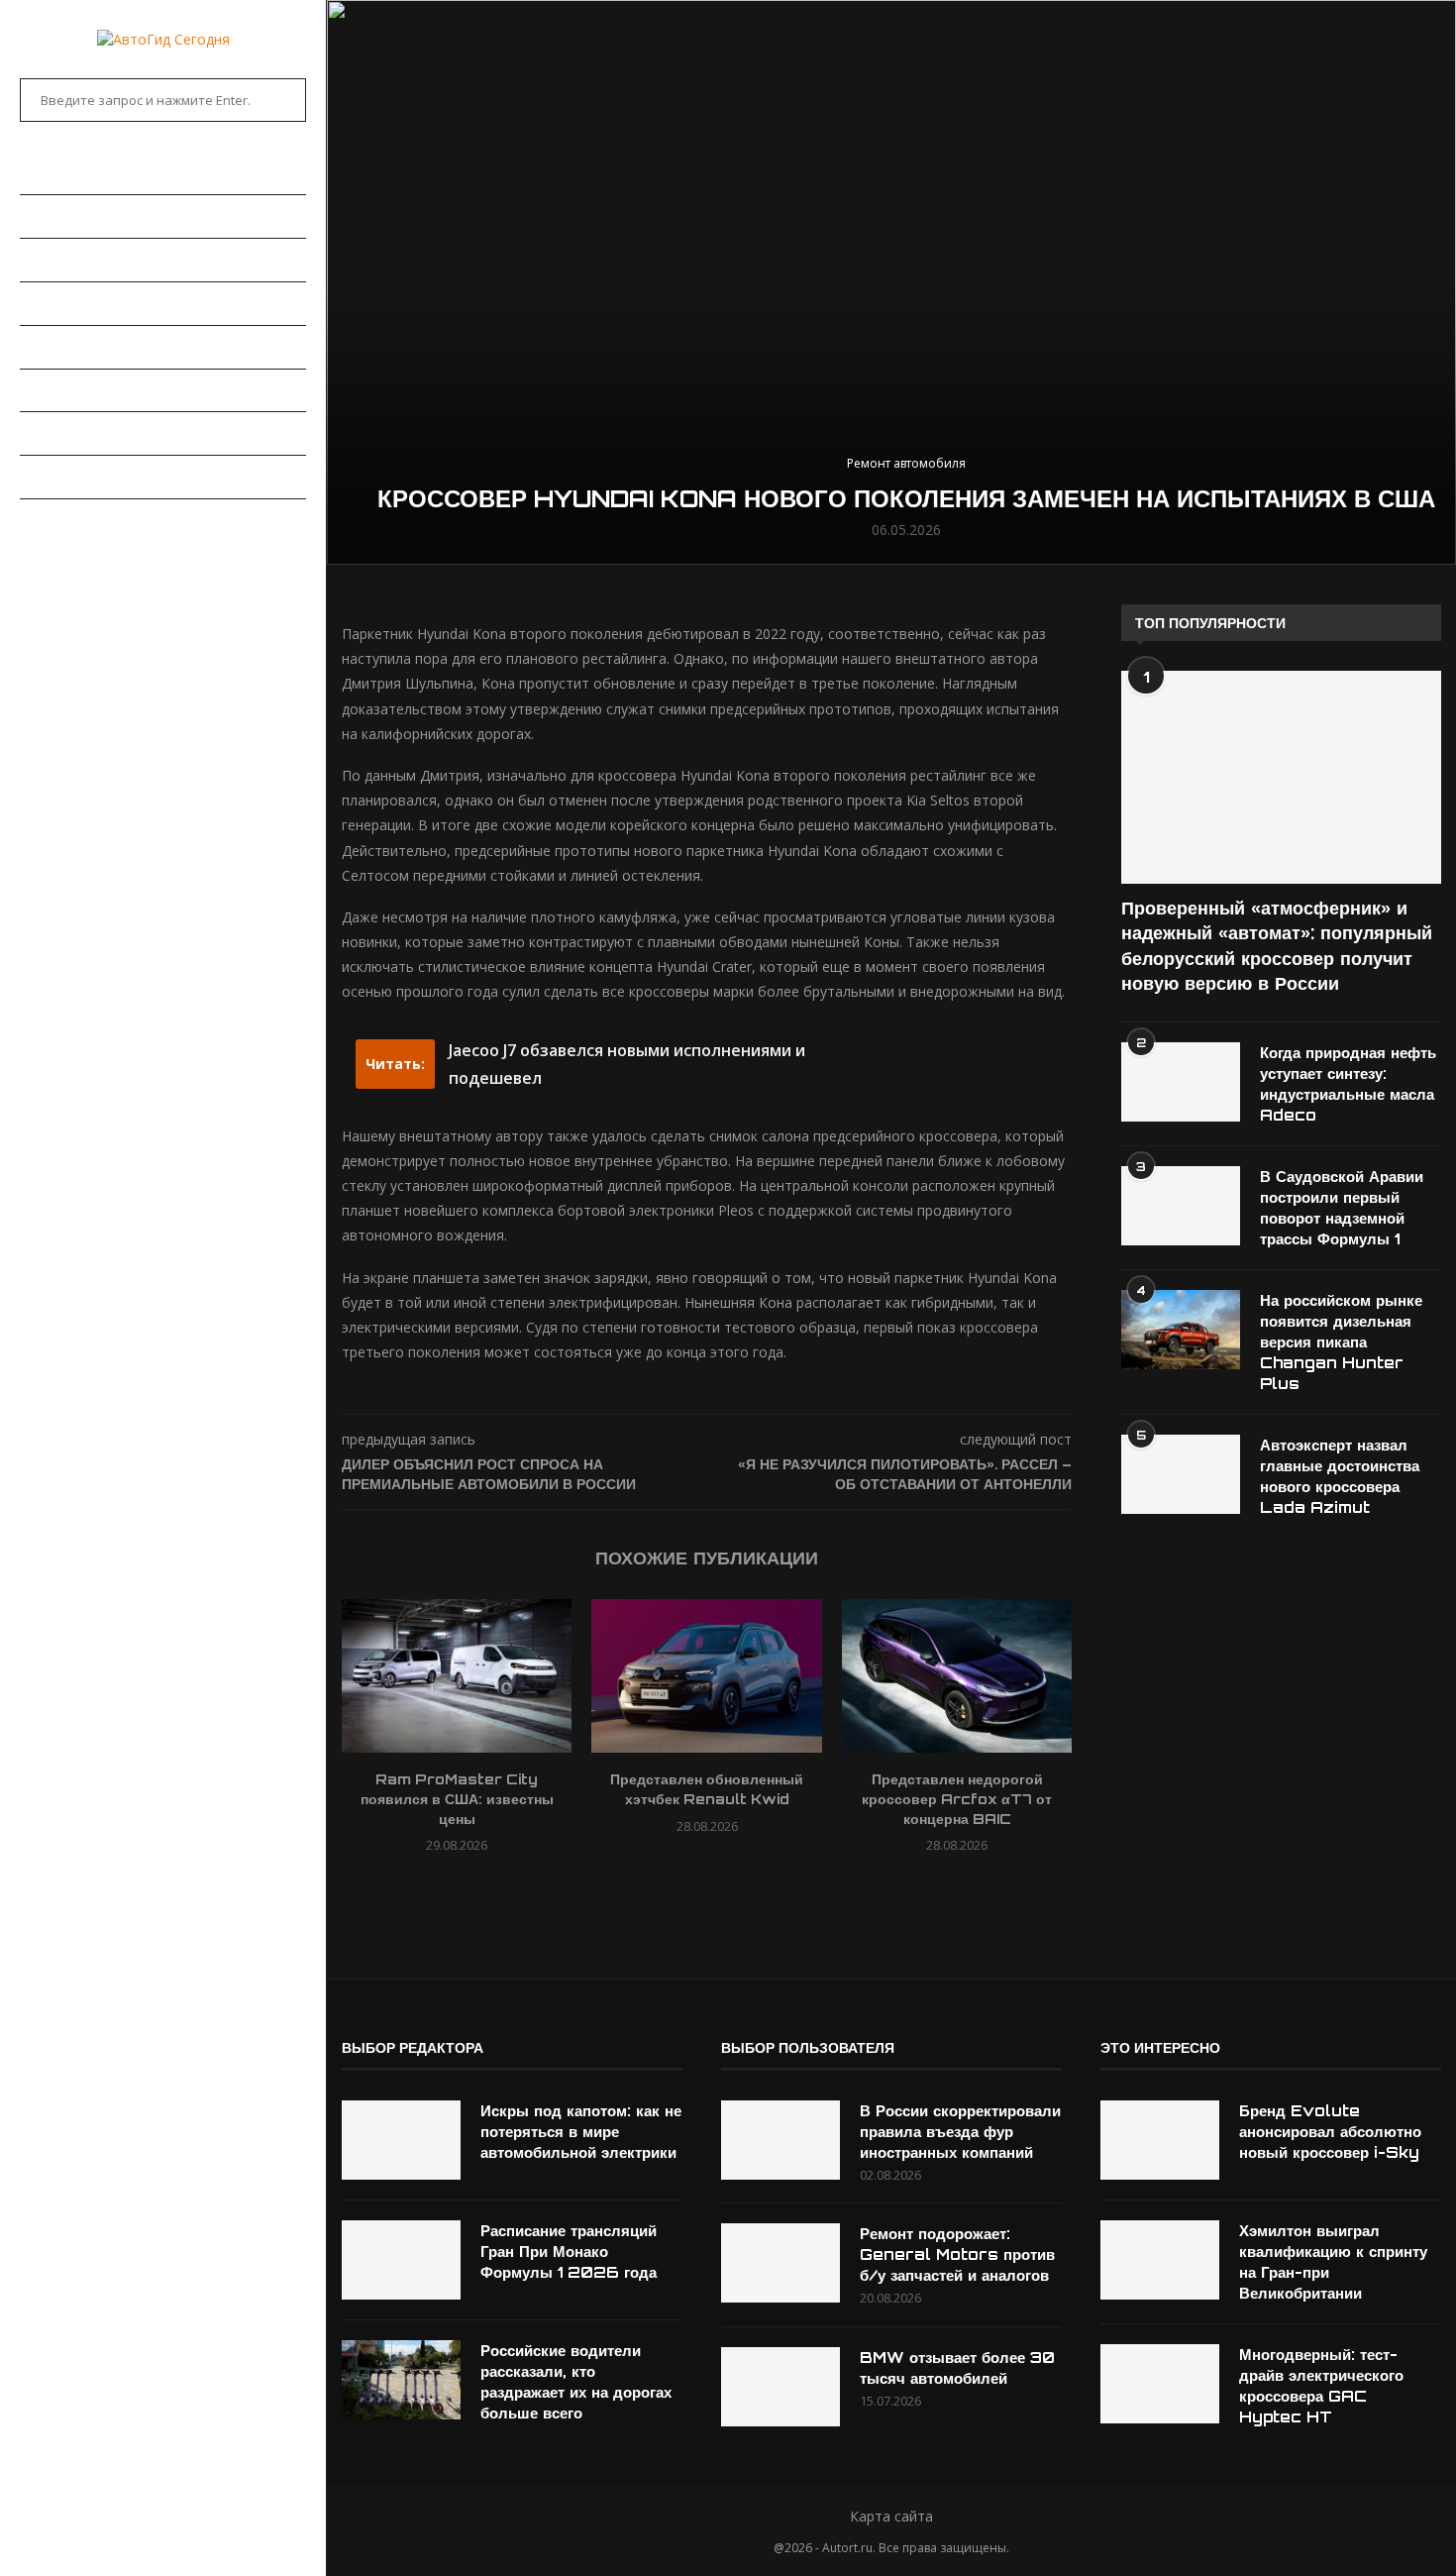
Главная (50, 172)
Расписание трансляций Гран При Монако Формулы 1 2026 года (569, 2252)
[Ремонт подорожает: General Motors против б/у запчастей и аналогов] (780, 2263)
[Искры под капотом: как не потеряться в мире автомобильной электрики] (401, 2140)
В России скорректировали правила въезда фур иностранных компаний (960, 2132)
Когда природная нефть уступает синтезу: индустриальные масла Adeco (1348, 1084)
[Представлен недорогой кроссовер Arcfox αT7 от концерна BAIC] (957, 1676)
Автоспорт (60, 520)
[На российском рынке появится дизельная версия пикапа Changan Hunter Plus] (1181, 1330)
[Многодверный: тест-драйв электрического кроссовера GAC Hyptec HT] (1160, 2384)
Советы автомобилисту (109, 477)
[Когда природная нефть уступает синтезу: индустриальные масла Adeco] (1181, 1082)
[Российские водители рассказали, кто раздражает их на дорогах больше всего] (401, 2380)
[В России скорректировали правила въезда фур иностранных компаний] (780, 2140)
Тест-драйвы (68, 347)
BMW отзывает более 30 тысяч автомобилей (957, 2368)
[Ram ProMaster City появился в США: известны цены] (457, 1676)
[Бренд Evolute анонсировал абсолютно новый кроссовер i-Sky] (1160, 2140)
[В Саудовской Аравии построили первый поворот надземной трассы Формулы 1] (1181, 1206)
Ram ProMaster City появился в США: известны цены (457, 1799)
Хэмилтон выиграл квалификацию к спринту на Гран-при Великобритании (1333, 2262)
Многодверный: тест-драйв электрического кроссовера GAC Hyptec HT (1321, 2386)
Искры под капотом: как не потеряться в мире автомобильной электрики (581, 2132)
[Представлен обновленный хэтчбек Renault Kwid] (706, 1676)
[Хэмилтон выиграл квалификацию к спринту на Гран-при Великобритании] (1160, 2260)
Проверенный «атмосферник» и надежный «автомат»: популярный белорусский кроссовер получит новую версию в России (1277, 945)
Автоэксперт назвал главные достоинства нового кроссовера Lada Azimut (1340, 1476)
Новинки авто (71, 260)
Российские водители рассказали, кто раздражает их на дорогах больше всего (576, 2382)
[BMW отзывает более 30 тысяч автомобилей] (780, 2387)
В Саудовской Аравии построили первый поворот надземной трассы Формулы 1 (1342, 1208)
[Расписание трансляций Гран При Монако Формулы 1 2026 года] (401, 2260)
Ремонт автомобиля (96, 390)
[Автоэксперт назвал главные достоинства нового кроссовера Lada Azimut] (1181, 1474)
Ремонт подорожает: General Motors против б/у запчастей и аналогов (957, 2254)
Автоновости (69, 216)
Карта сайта (891, 2516)
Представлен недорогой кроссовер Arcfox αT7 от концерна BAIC (957, 1799)
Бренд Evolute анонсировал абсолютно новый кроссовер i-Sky (1330, 2132)
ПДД (33, 433)
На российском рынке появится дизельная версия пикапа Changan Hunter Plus (1341, 1342)
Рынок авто (64, 303)
